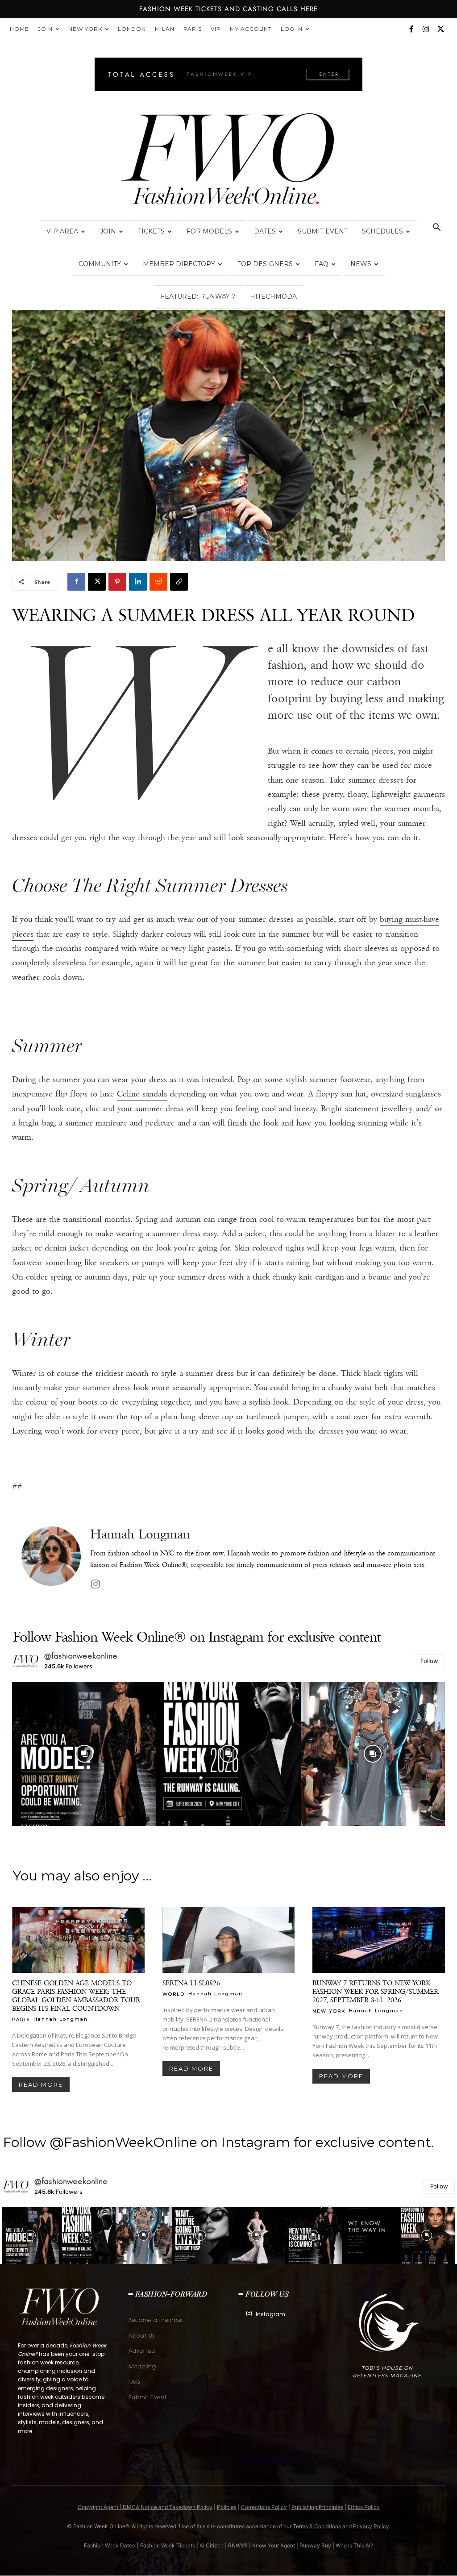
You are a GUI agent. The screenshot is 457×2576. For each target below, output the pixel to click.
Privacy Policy (371, 2526)
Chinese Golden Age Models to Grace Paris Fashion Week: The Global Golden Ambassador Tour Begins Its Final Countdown (76, 1996)
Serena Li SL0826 (191, 1983)
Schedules (382, 231)
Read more (41, 2084)
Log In (292, 29)
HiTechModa (273, 296)
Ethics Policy (364, 2507)
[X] (440, 29)
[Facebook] (411, 29)
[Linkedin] (138, 582)
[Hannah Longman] (51, 1559)
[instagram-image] (84, 1754)
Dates (265, 231)
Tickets (151, 231)
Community (100, 264)
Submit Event (323, 231)
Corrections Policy (264, 2507)
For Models (209, 231)
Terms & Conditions (317, 2526)
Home (19, 29)
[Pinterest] (117, 582)
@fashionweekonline (81, 1656)
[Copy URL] (179, 582)
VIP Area (62, 231)
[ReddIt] (158, 582)
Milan (165, 29)
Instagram (270, 2314)
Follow (429, 1661)
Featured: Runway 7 (198, 296)
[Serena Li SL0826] (229, 1940)
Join (45, 29)
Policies (227, 2507)
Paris (193, 29)
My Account (251, 29)
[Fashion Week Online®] (228, 162)
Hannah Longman (140, 1534)
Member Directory (179, 264)
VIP (216, 29)
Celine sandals (142, 1094)
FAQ (322, 264)
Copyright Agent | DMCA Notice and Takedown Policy (145, 2507)
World (174, 1994)
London (132, 29)
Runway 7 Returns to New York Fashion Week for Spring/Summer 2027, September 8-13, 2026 (375, 1991)
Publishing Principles (317, 2507)
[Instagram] (426, 29)
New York (85, 29)
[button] (436, 228)
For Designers (265, 264)
